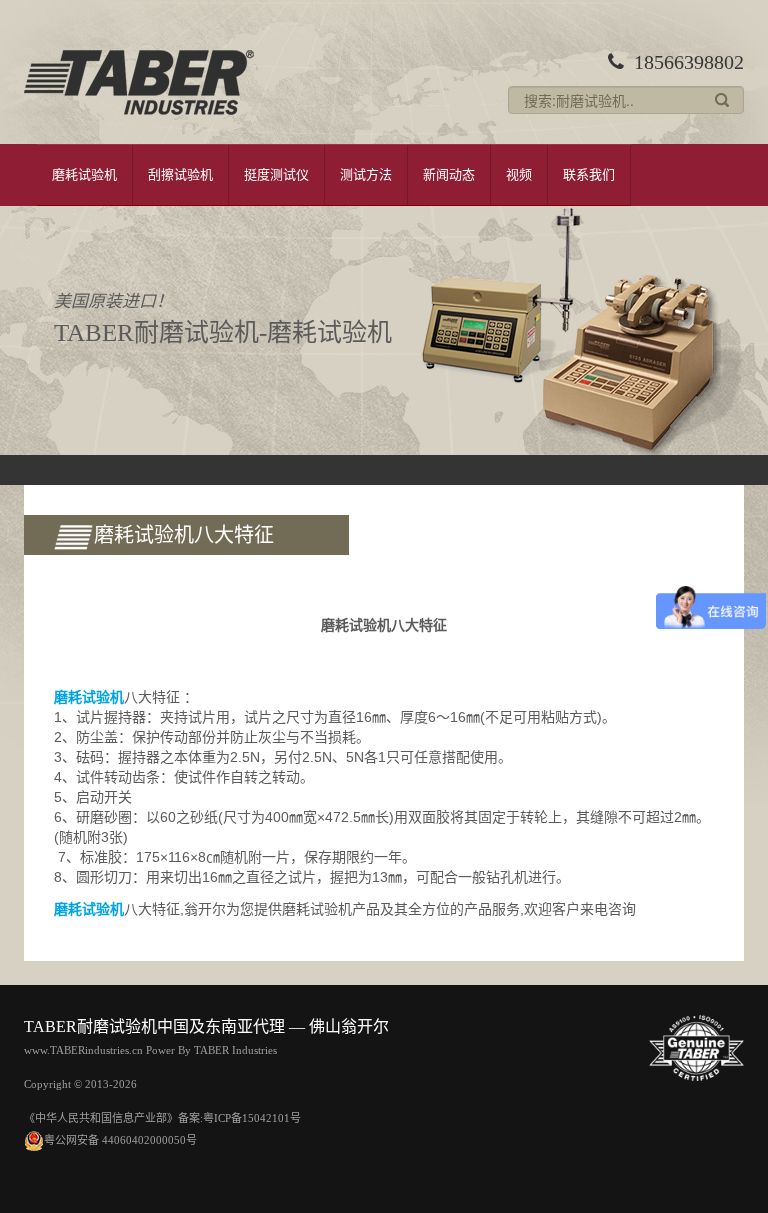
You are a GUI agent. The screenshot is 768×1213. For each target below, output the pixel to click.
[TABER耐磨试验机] (139, 82)
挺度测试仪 (276, 174)
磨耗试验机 (84, 174)
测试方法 (366, 174)
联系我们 (589, 174)
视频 (519, 174)
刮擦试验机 (180, 174)
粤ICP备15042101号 (252, 1118)
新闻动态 (449, 174)
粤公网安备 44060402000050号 (120, 1140)
